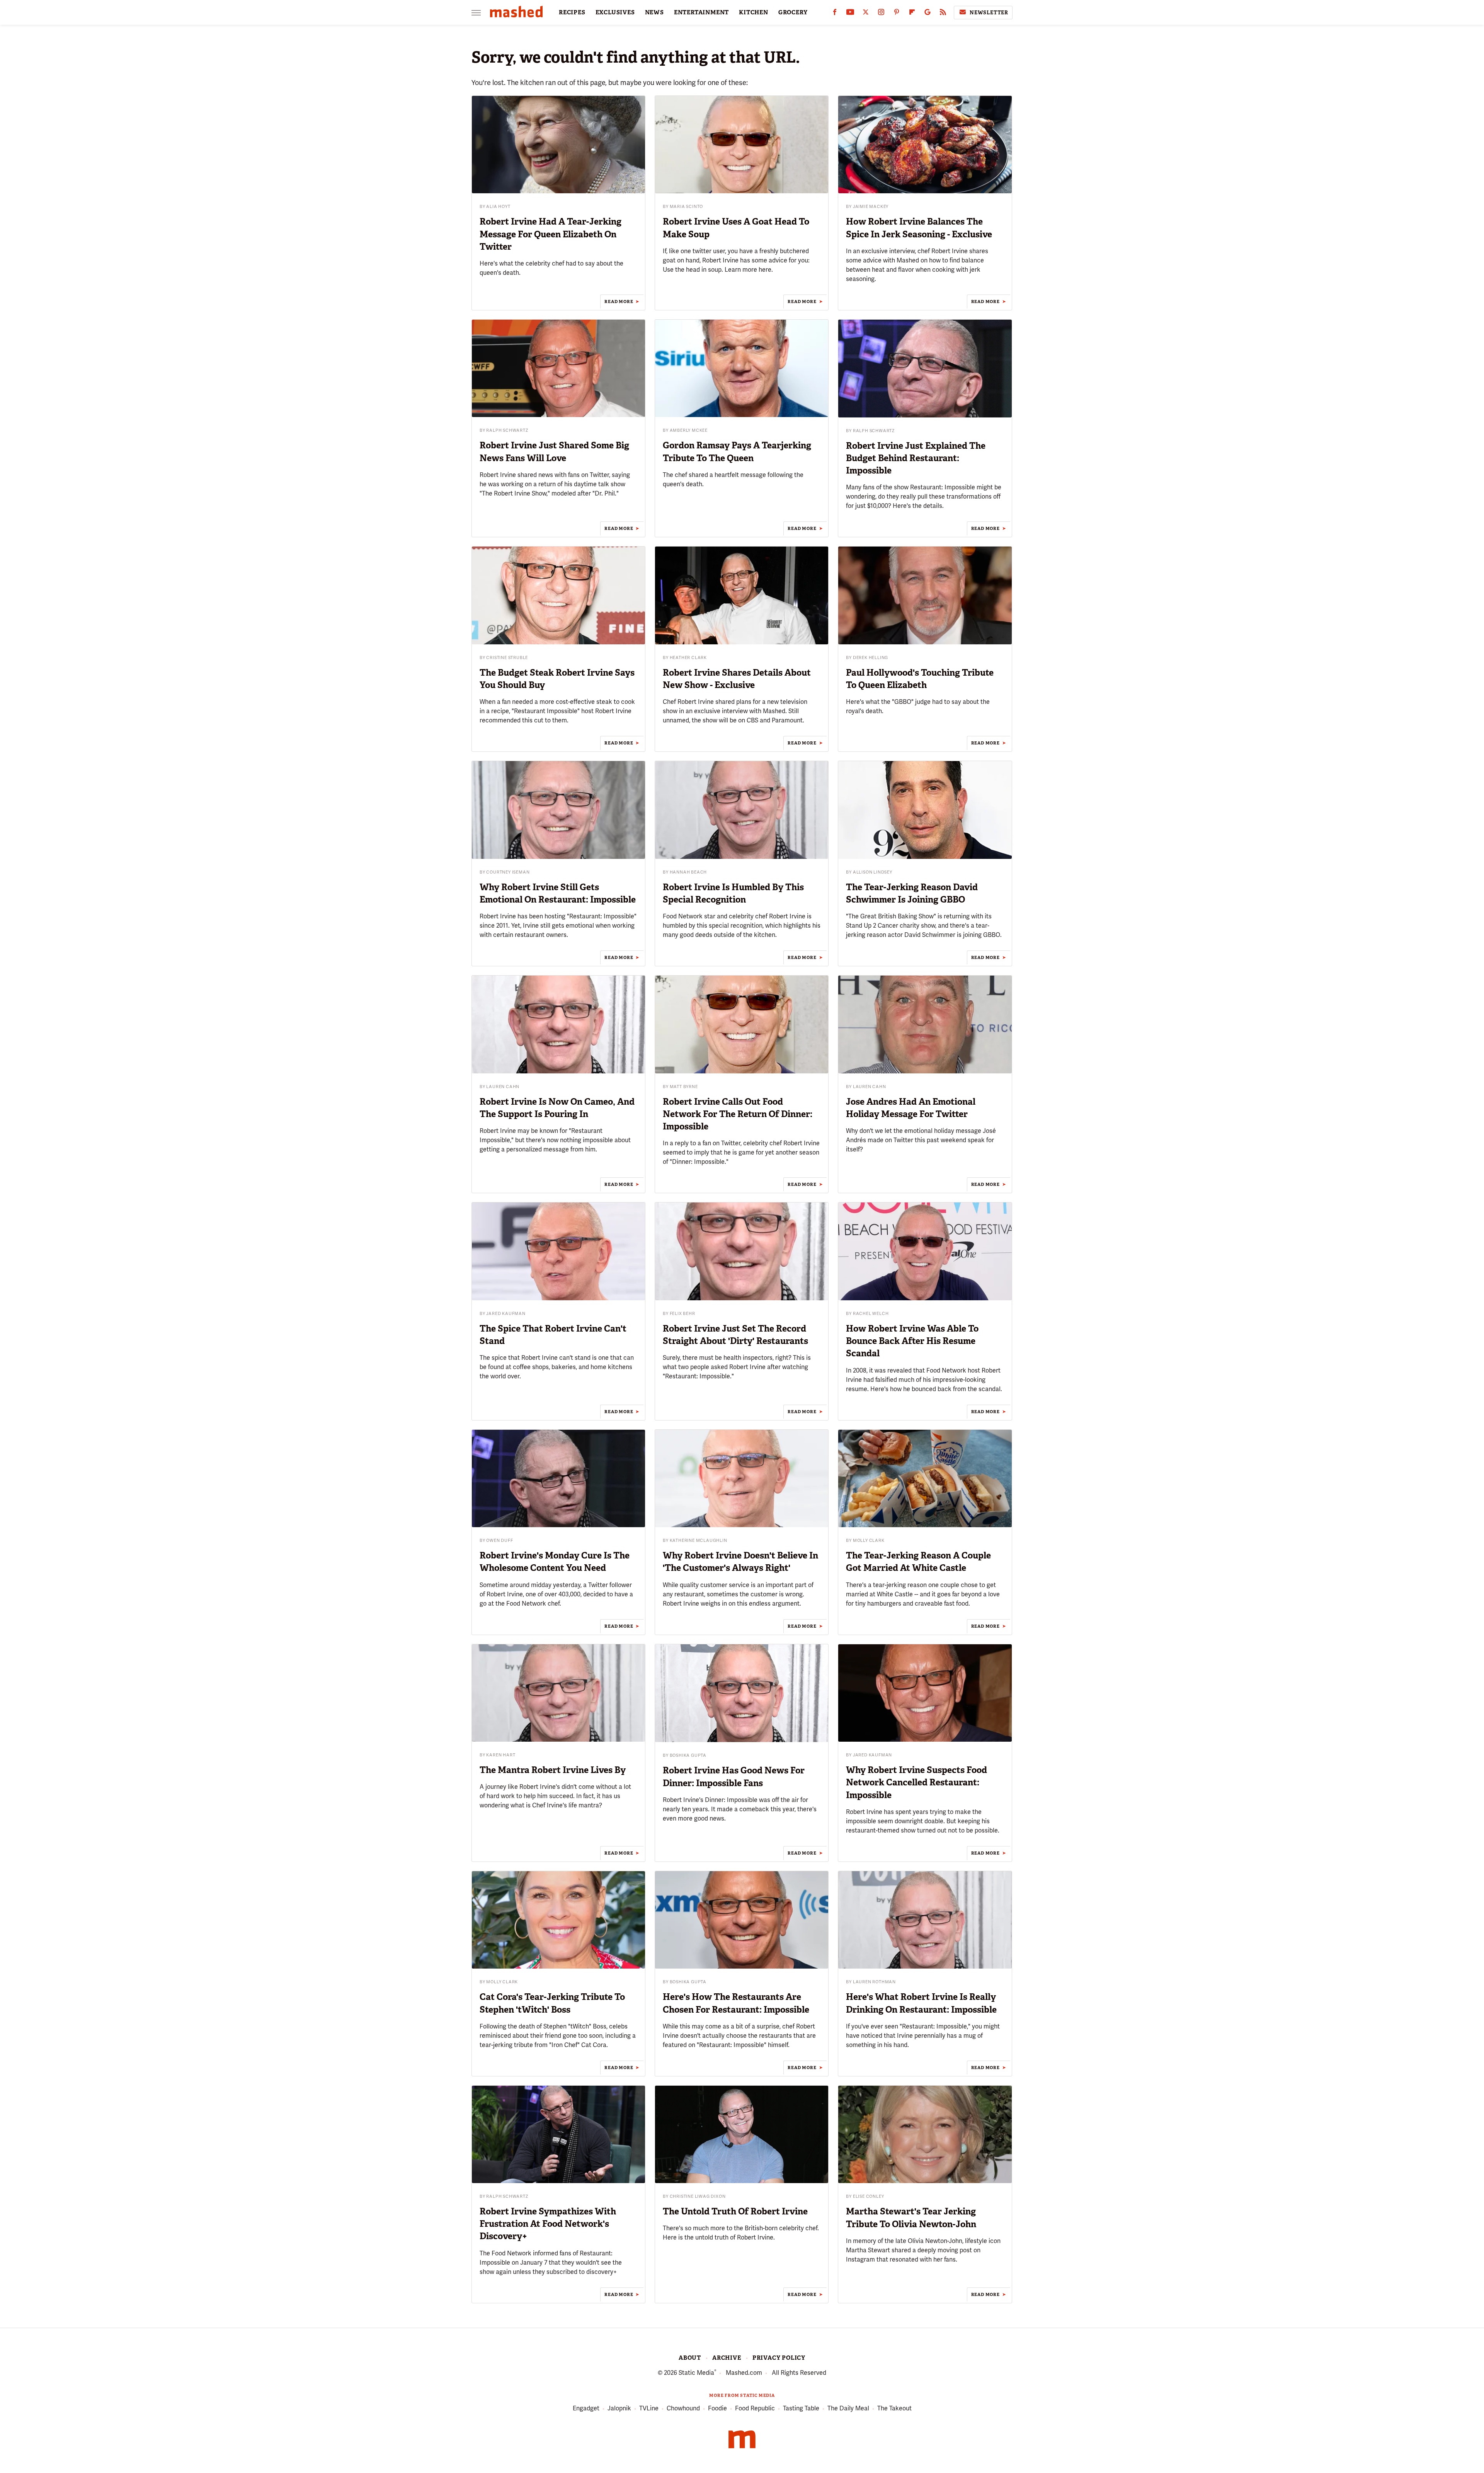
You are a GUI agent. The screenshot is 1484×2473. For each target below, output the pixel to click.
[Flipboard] (912, 14)
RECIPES (572, 12)
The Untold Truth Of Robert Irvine (735, 2211)
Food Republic (755, 2408)
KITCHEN (754, 12)
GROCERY (793, 12)
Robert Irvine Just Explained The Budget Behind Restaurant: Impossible (916, 458)
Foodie (717, 2408)
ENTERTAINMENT (701, 12)
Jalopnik (619, 2408)
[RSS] (943, 14)
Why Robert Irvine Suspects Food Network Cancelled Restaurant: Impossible (916, 1782)
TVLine (649, 2408)
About (690, 2358)
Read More (619, 301)
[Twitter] (866, 14)
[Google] (927, 14)
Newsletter (989, 13)
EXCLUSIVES (615, 12)
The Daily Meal (848, 2408)
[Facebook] (835, 14)
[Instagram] (881, 14)
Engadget (586, 2408)
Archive (727, 2358)
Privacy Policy (779, 2358)
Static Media (696, 2373)
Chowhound (683, 2408)
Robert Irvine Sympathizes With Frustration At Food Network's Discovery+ (548, 2224)
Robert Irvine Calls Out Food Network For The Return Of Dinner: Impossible (738, 1114)
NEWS (654, 12)
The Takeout (894, 2408)
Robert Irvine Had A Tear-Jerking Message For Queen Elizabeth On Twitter (551, 234)
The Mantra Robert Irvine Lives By (553, 1770)
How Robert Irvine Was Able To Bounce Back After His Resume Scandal (912, 1341)
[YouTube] (850, 14)
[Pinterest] (897, 14)
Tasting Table (801, 2408)
